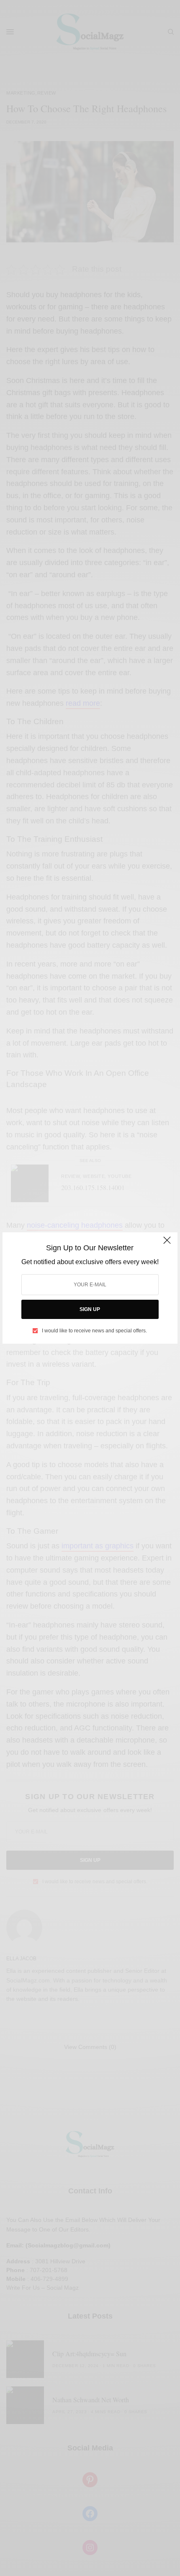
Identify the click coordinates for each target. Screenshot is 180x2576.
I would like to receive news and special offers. (94, 1331)
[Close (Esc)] (167, 1244)
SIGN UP (90, 1309)
